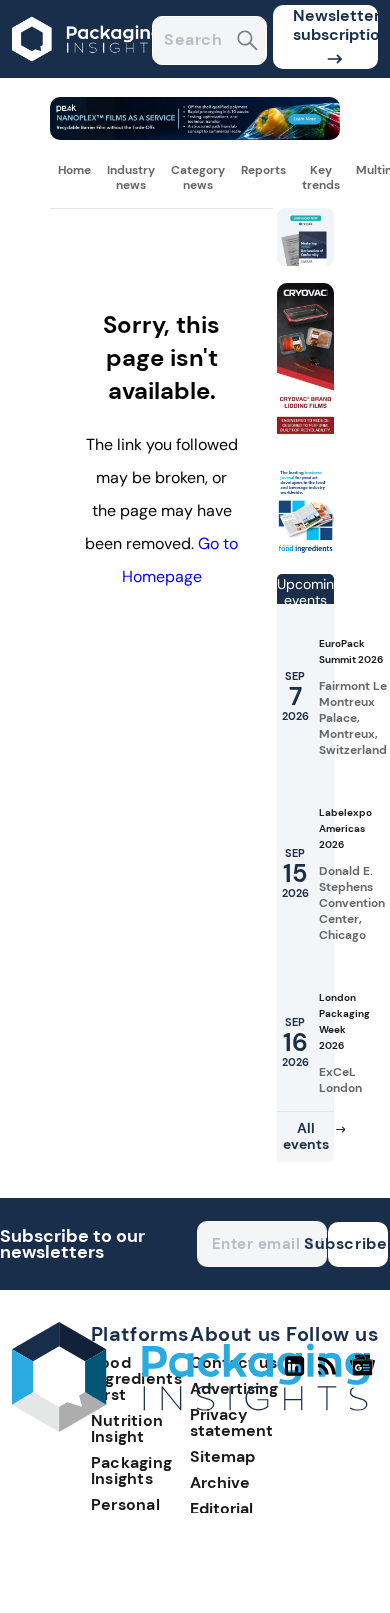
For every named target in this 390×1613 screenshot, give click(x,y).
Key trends (321, 177)
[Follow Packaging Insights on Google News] (365, 1374)
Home (74, 170)
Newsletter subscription (335, 25)
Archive (220, 1482)
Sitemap (222, 1456)
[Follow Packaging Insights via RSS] (329, 1374)
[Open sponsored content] (194, 134)
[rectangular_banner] (306, 549)
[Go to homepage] (191, 1426)
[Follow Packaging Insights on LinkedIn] (294, 1374)
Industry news (131, 177)
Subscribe (358, 1243)
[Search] (247, 42)
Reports (263, 170)
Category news (198, 177)
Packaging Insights (132, 1470)
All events (306, 1136)
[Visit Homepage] (88, 72)
